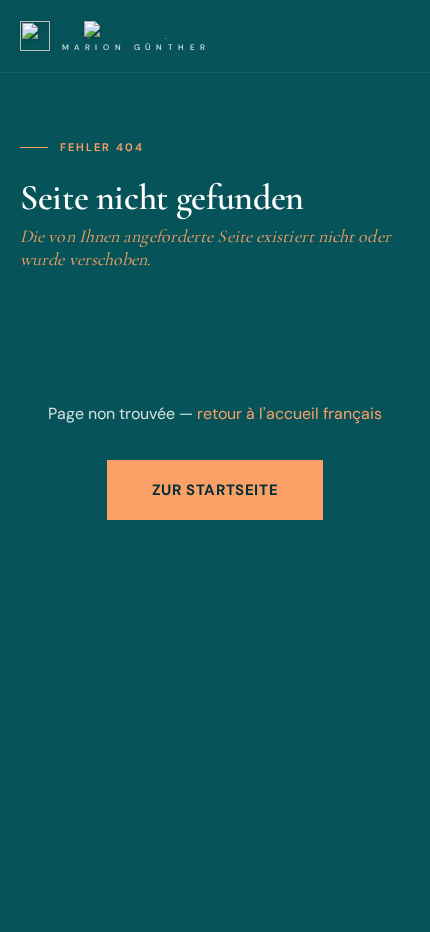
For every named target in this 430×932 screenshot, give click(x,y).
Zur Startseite (215, 490)
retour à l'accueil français (289, 413)
